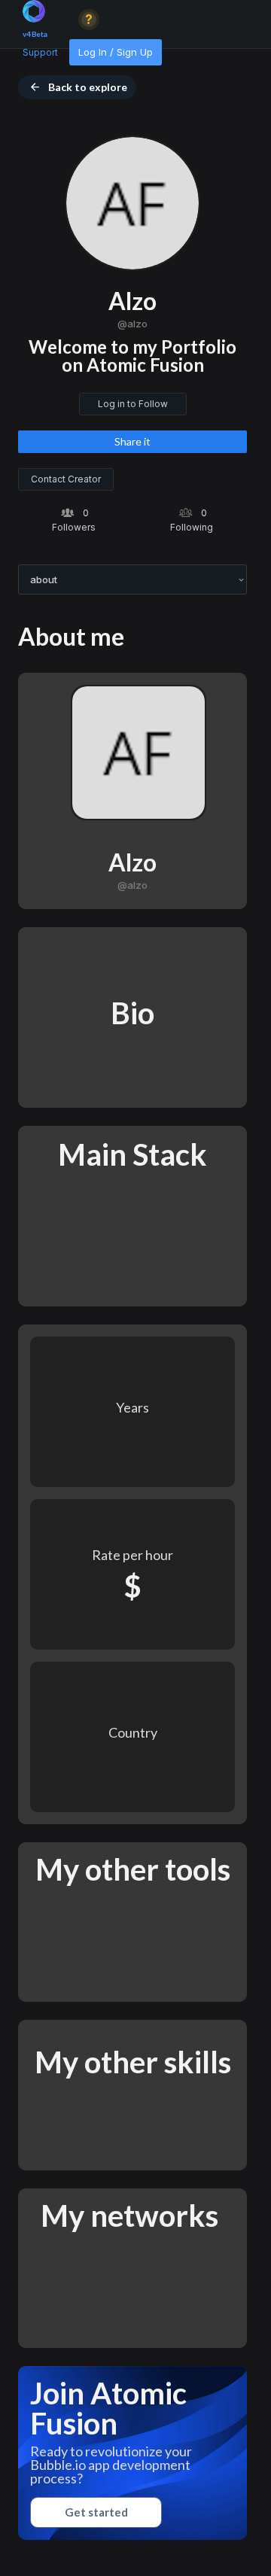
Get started (96, 2512)
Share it (132, 441)
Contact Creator (66, 479)
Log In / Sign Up (116, 52)
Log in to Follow (133, 404)
